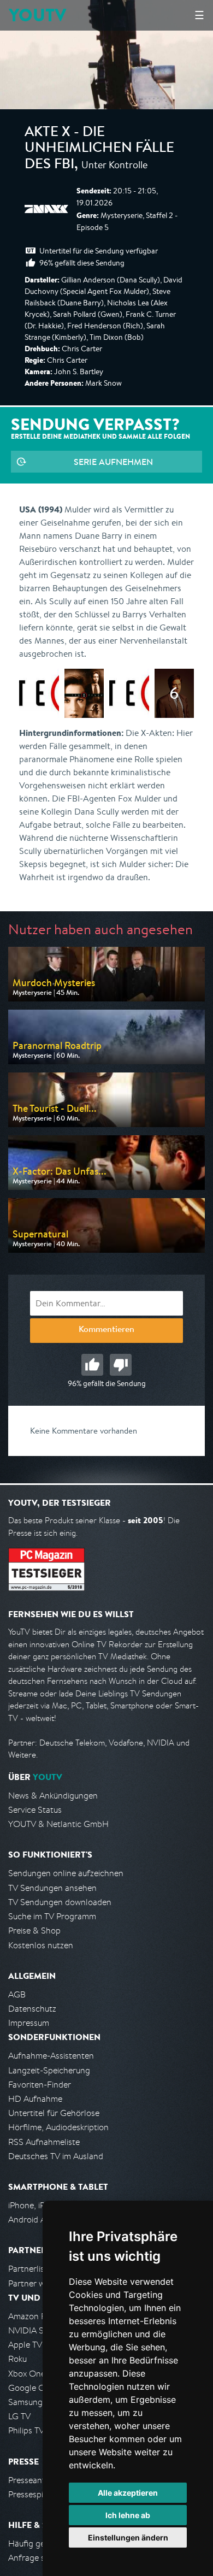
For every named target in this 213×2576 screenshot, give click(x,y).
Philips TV (26, 2430)
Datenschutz (32, 2009)
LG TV (19, 2416)
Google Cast (32, 2388)
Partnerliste (30, 2269)
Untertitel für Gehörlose (54, 2113)
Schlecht (121, 1365)
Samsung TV (31, 2402)
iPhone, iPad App (40, 2205)
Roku (17, 2359)
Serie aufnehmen (113, 462)
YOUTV (37, 15)
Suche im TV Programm (52, 1916)
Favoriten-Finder (40, 2085)
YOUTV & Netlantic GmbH (58, 1824)
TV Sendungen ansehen (52, 1888)
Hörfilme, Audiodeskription (58, 2127)
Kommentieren (106, 1330)
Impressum (29, 2023)
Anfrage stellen (37, 2558)
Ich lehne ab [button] (128, 2515)
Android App (32, 2220)
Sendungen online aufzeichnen (66, 1873)
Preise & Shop (34, 1930)
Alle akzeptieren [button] (128, 2493)
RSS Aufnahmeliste (44, 2142)
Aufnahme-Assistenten (51, 2056)
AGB (17, 1994)
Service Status (35, 1810)
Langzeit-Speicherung (49, 2070)
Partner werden (37, 2283)
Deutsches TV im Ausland (56, 2156)
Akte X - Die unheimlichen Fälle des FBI (99, 149)
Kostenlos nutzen (41, 1945)
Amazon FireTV (36, 2316)
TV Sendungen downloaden (60, 1902)
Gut (92, 1365)
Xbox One (27, 2374)
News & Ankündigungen (53, 1796)
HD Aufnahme (35, 2099)
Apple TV (25, 2345)
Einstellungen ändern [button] (128, 2537)
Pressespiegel (34, 2494)
